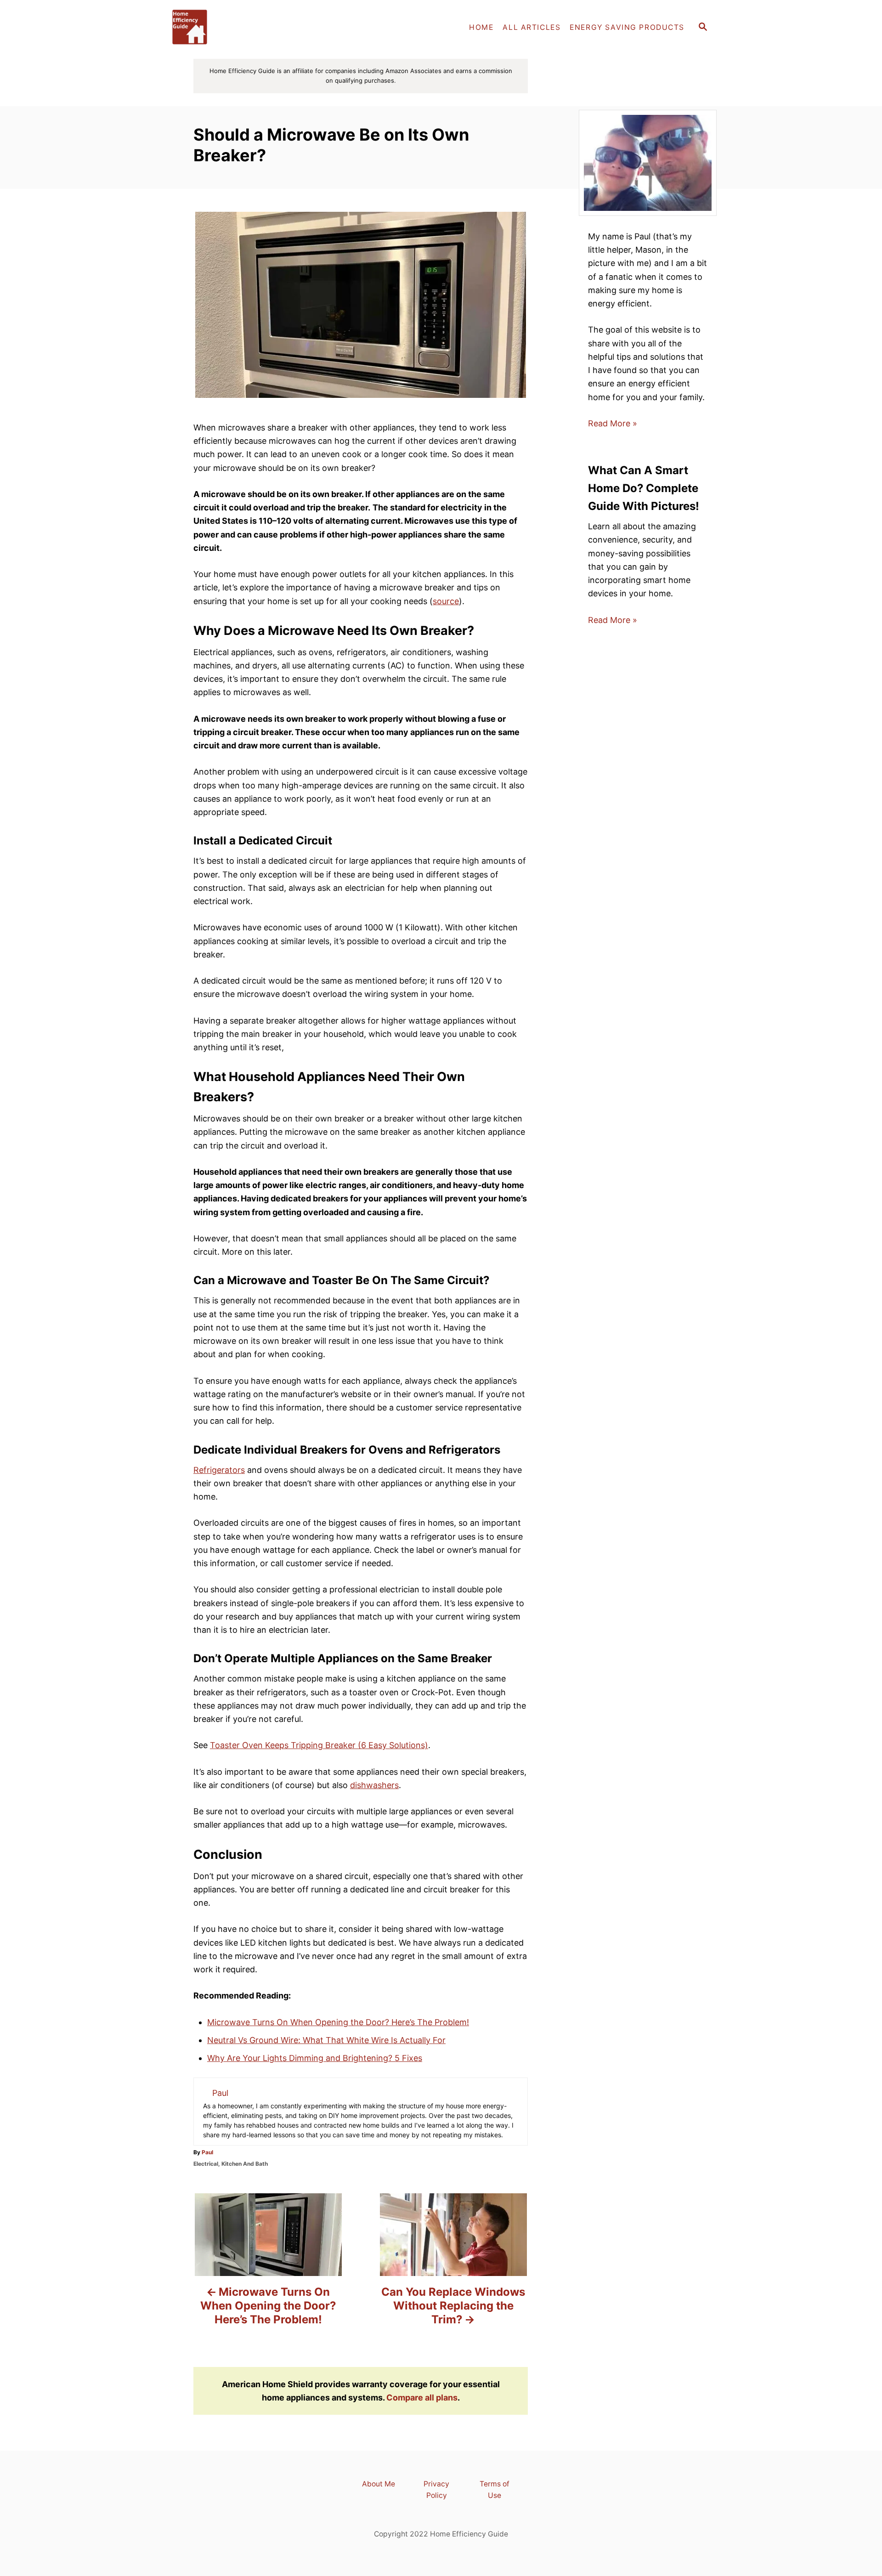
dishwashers (374, 1785)
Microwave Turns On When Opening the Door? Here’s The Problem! (338, 2022)
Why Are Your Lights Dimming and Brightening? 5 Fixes (315, 2058)
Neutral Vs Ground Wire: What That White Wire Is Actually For (326, 2040)
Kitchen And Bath (245, 2164)
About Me (379, 2484)
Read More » (613, 423)
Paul (207, 2152)
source (446, 601)
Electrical (206, 2164)
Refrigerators (219, 1470)
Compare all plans (422, 2398)
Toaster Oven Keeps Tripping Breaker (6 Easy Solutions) (319, 1745)
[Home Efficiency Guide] (248, 28)
